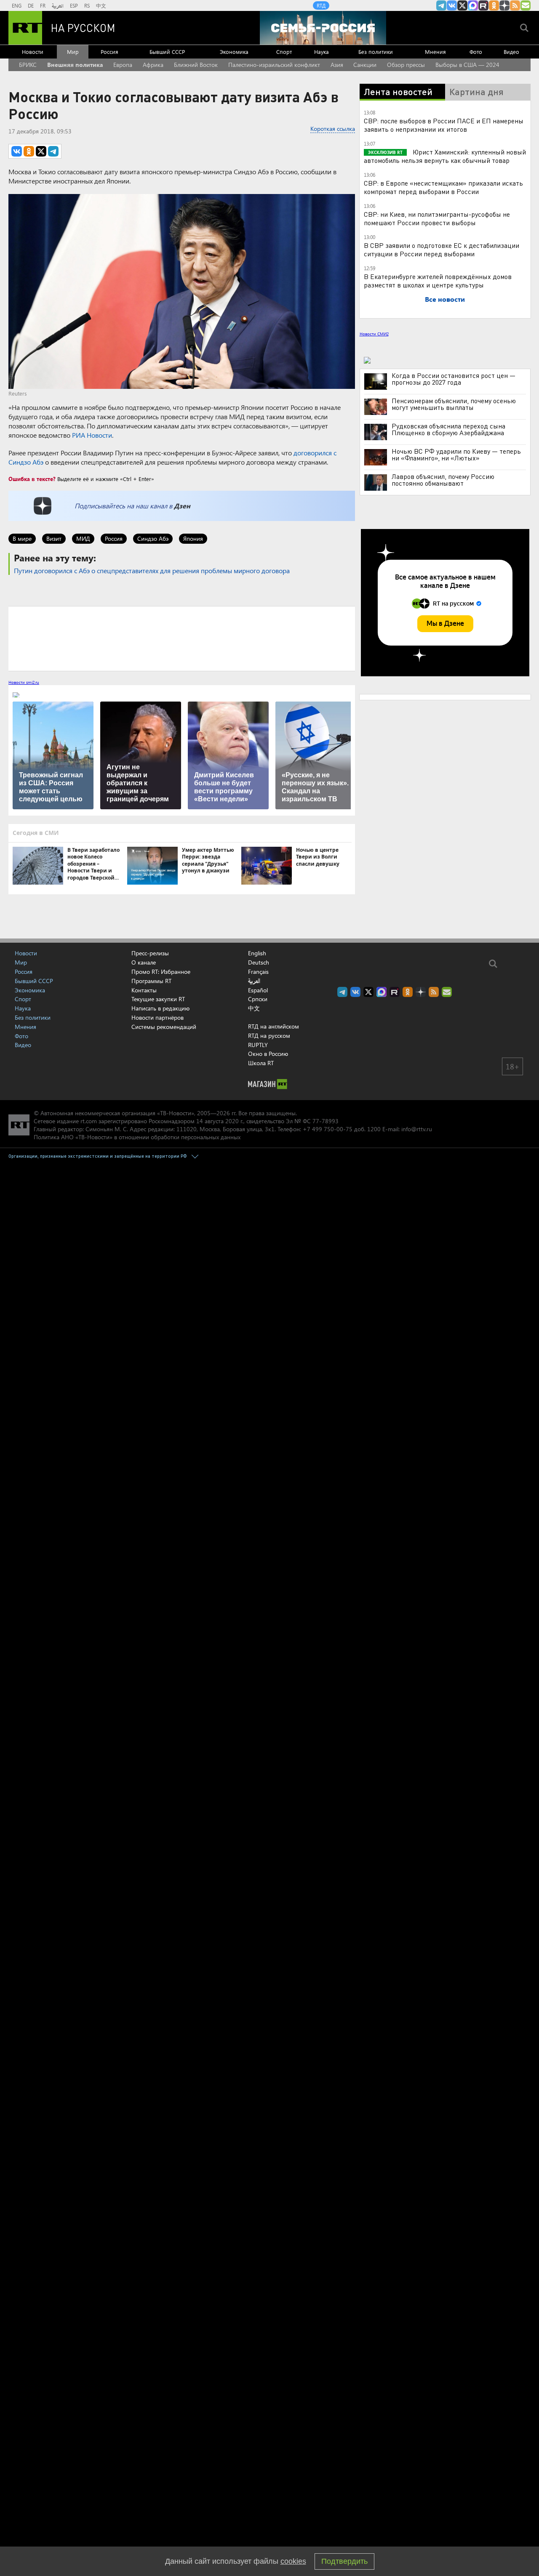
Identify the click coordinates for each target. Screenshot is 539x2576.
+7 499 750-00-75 (328, 1129)
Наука (322, 52)
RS (87, 5)
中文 (101, 5)
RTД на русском (269, 1035)
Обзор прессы (406, 65)
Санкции (365, 65)
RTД (321, 5)
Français (258, 972)
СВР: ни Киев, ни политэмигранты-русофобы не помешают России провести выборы (437, 218)
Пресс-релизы (150, 953)
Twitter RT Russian (462, 5)
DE (31, 5)
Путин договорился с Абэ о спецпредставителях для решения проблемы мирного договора (152, 570)
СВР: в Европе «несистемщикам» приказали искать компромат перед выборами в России (443, 187)
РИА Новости (92, 435)
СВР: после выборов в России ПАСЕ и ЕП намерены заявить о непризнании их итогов (444, 125)
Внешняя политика (75, 65)
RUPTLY (258, 1045)
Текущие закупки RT (158, 999)
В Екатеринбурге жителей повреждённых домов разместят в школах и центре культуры (438, 280)
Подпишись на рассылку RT (526, 5)
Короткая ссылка (333, 129)
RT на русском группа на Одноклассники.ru (494, 5)
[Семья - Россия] (323, 28)
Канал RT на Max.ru (473, 5)
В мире (22, 538)
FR (43, 5)
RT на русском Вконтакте (452, 5)
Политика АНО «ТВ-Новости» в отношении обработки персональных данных (137, 1137)
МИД (83, 538)
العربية (58, 5)
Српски (258, 999)
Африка (153, 65)
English (257, 953)
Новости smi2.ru (24, 682)
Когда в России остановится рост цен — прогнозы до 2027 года (454, 379)
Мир (73, 52)
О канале (144, 962)
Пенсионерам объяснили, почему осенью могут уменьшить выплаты (454, 404)
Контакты (144, 990)
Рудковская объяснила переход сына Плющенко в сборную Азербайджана (448, 429)
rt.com (89, 1121)
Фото (476, 52)
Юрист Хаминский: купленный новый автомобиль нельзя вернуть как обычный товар (445, 156)
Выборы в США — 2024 (467, 65)
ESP (74, 5)
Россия (109, 52)
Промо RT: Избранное (161, 972)
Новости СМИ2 (374, 334)
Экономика (234, 52)
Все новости (445, 299)
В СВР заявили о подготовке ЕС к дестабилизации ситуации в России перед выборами (442, 249)
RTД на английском (274, 1026)
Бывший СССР (167, 52)
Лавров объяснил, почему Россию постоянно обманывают (443, 480)
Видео (511, 52)
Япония (193, 538)
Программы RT (151, 981)
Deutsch (259, 962)
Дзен (182, 506)
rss (515, 5)
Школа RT (261, 1063)
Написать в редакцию (160, 1008)
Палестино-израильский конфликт (274, 65)
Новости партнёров (157, 1017)
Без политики (376, 52)
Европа (123, 65)
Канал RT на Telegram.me (441, 5)
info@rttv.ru (417, 1129)
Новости (33, 52)
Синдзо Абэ (153, 538)
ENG (17, 5)
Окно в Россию (268, 1054)
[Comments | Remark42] (182, 638)
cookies (293, 2561)
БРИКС (28, 65)
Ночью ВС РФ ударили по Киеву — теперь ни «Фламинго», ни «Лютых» (456, 455)
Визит (54, 538)
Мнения (435, 52)
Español (258, 990)
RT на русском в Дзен (504, 5)
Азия (337, 65)
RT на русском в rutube (483, 5)
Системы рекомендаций (164, 1027)
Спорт (284, 52)
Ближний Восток (196, 65)
